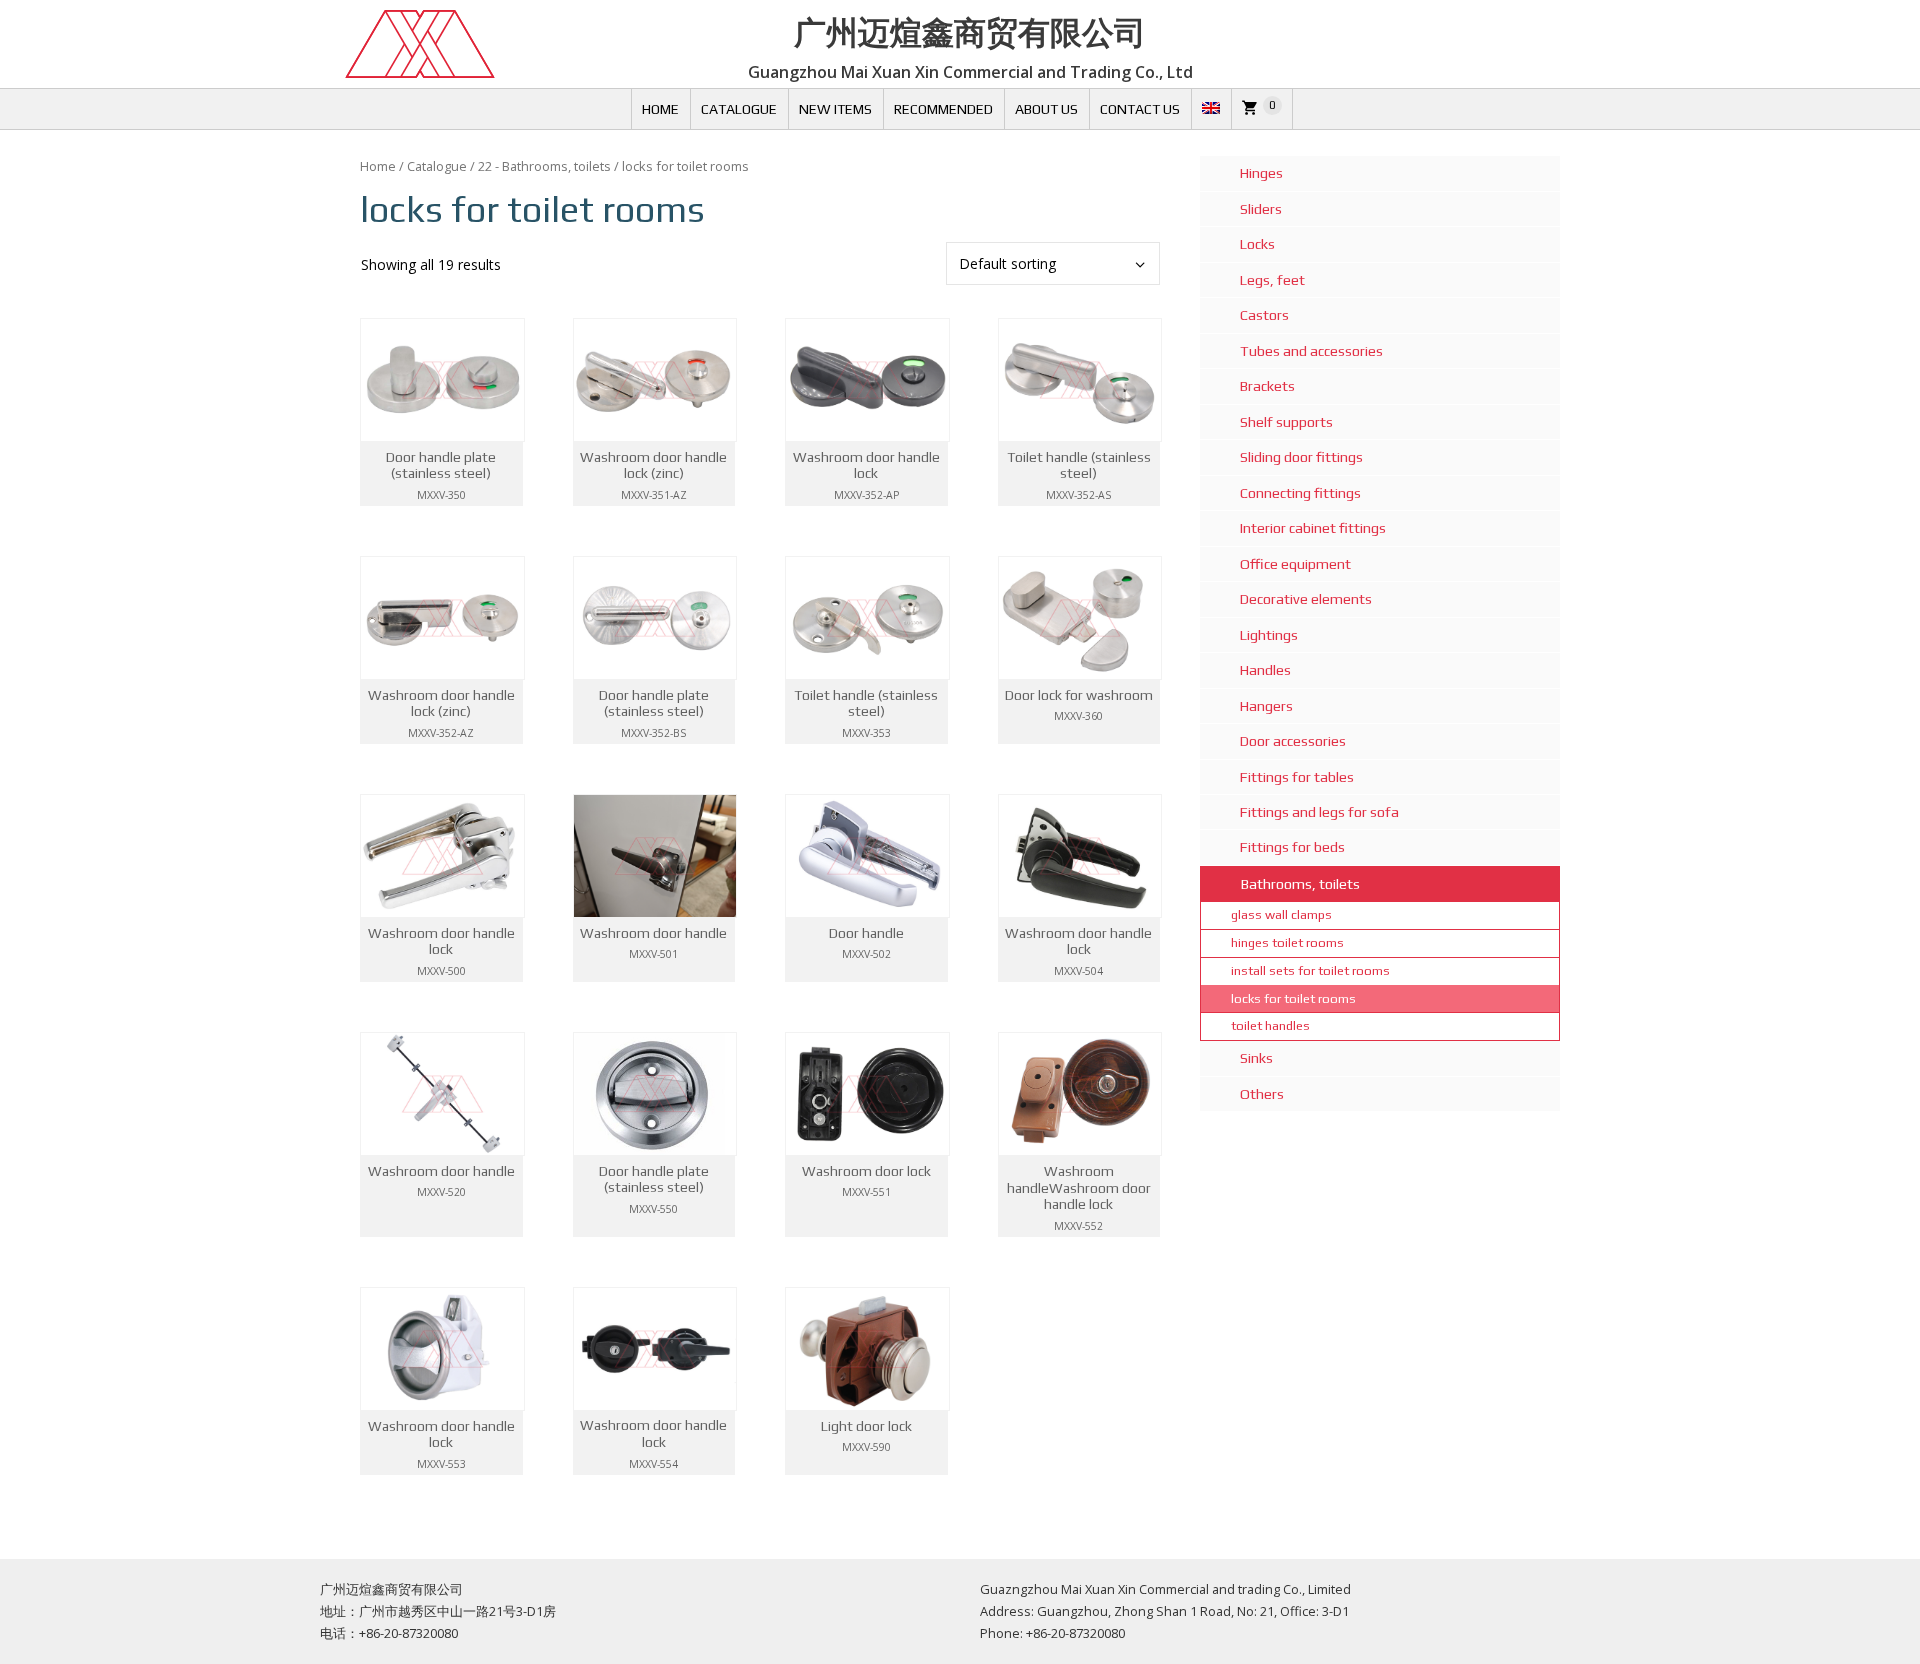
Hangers (1266, 706)
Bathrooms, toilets (1300, 884)
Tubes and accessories (1311, 351)
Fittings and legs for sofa (1319, 812)
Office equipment (1295, 564)
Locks (1257, 244)
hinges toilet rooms (1287, 942)
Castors (1264, 315)
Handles (1265, 670)
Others (1262, 1094)
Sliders (1261, 209)
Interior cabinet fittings (1313, 528)
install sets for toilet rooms (1310, 970)
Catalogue (739, 109)
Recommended (943, 109)
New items (835, 109)
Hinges (1261, 173)
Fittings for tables (1297, 777)
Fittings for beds (1292, 847)
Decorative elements (1306, 599)
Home (660, 109)
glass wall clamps (1281, 914)
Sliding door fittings (1301, 457)
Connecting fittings (1300, 493)
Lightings (1269, 635)
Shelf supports (1286, 422)
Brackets (1267, 386)
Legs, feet (1272, 280)
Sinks (1256, 1058)
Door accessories (1293, 741)
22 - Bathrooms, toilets (544, 166)
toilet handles (1270, 1025)
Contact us (1140, 109)
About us (1046, 109)
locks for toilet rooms (1293, 998)
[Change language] (1211, 109)
